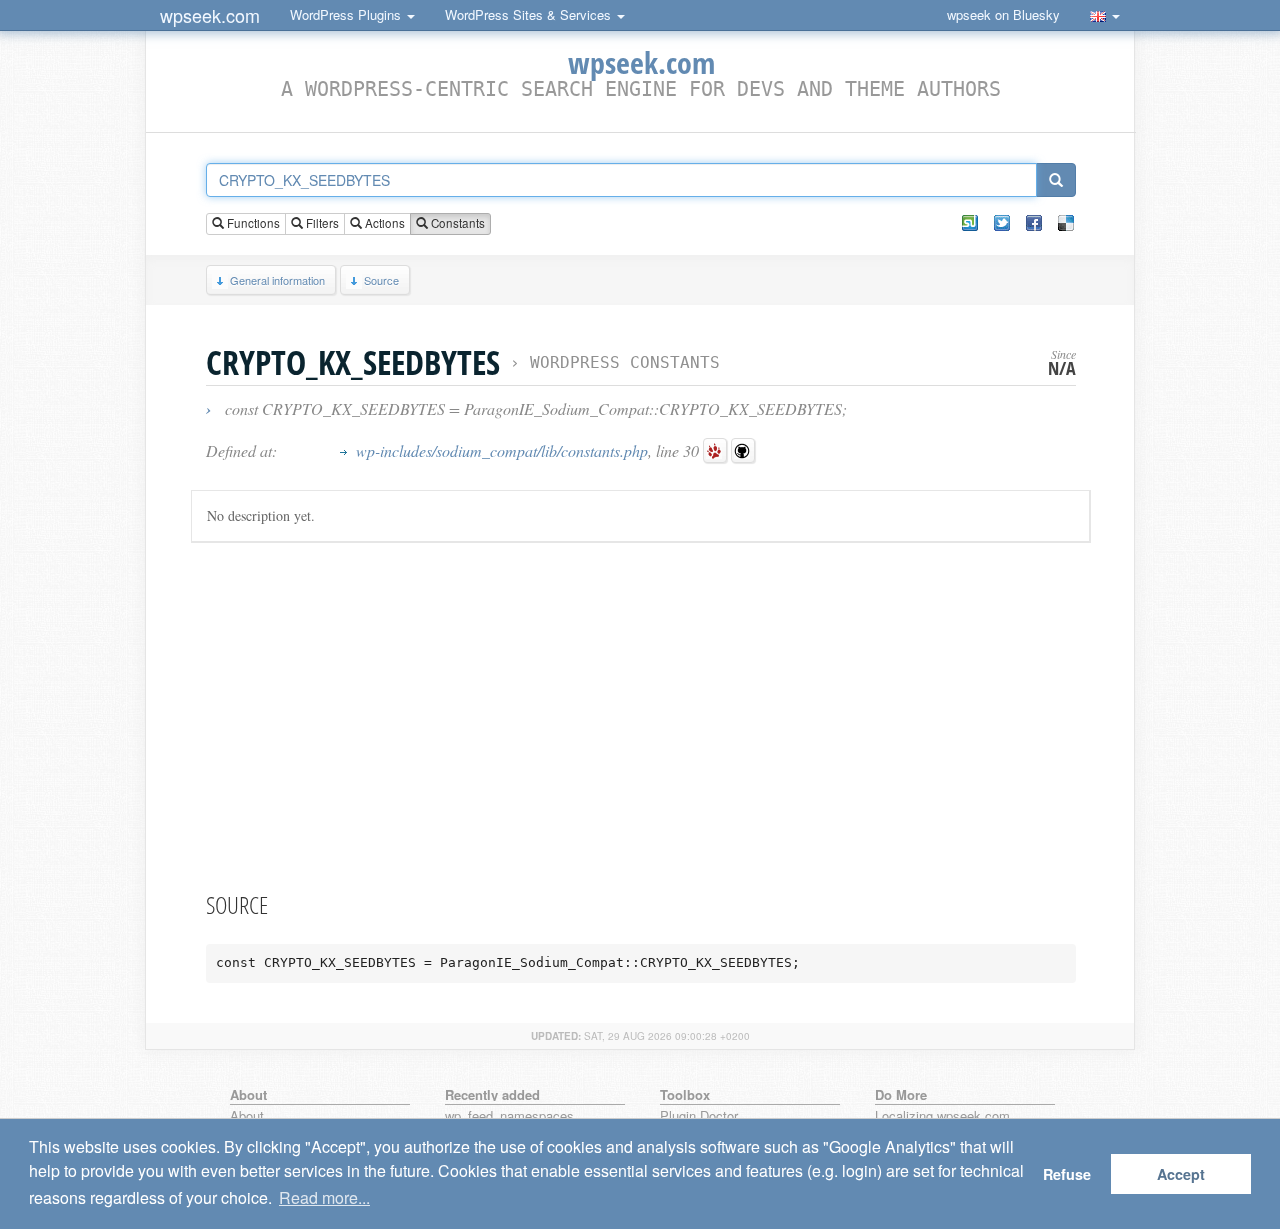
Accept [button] (1181, 1174)
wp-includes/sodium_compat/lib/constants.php (502, 450)
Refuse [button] (1067, 1174)
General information (277, 280)
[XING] (970, 223)
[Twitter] (1002, 223)
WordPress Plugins (347, 14)
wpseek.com (210, 15)
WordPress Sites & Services (530, 14)
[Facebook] (1034, 223)
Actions (383, 223)
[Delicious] (1066, 223)
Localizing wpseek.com (942, 1116)
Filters (321, 223)
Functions (252, 223)
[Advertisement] (641, 713)
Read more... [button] (324, 1197)
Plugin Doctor (699, 1116)
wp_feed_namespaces (509, 1116)
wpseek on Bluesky (1003, 14)
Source (381, 280)
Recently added (492, 1094)
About (247, 1116)
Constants (456, 223)
